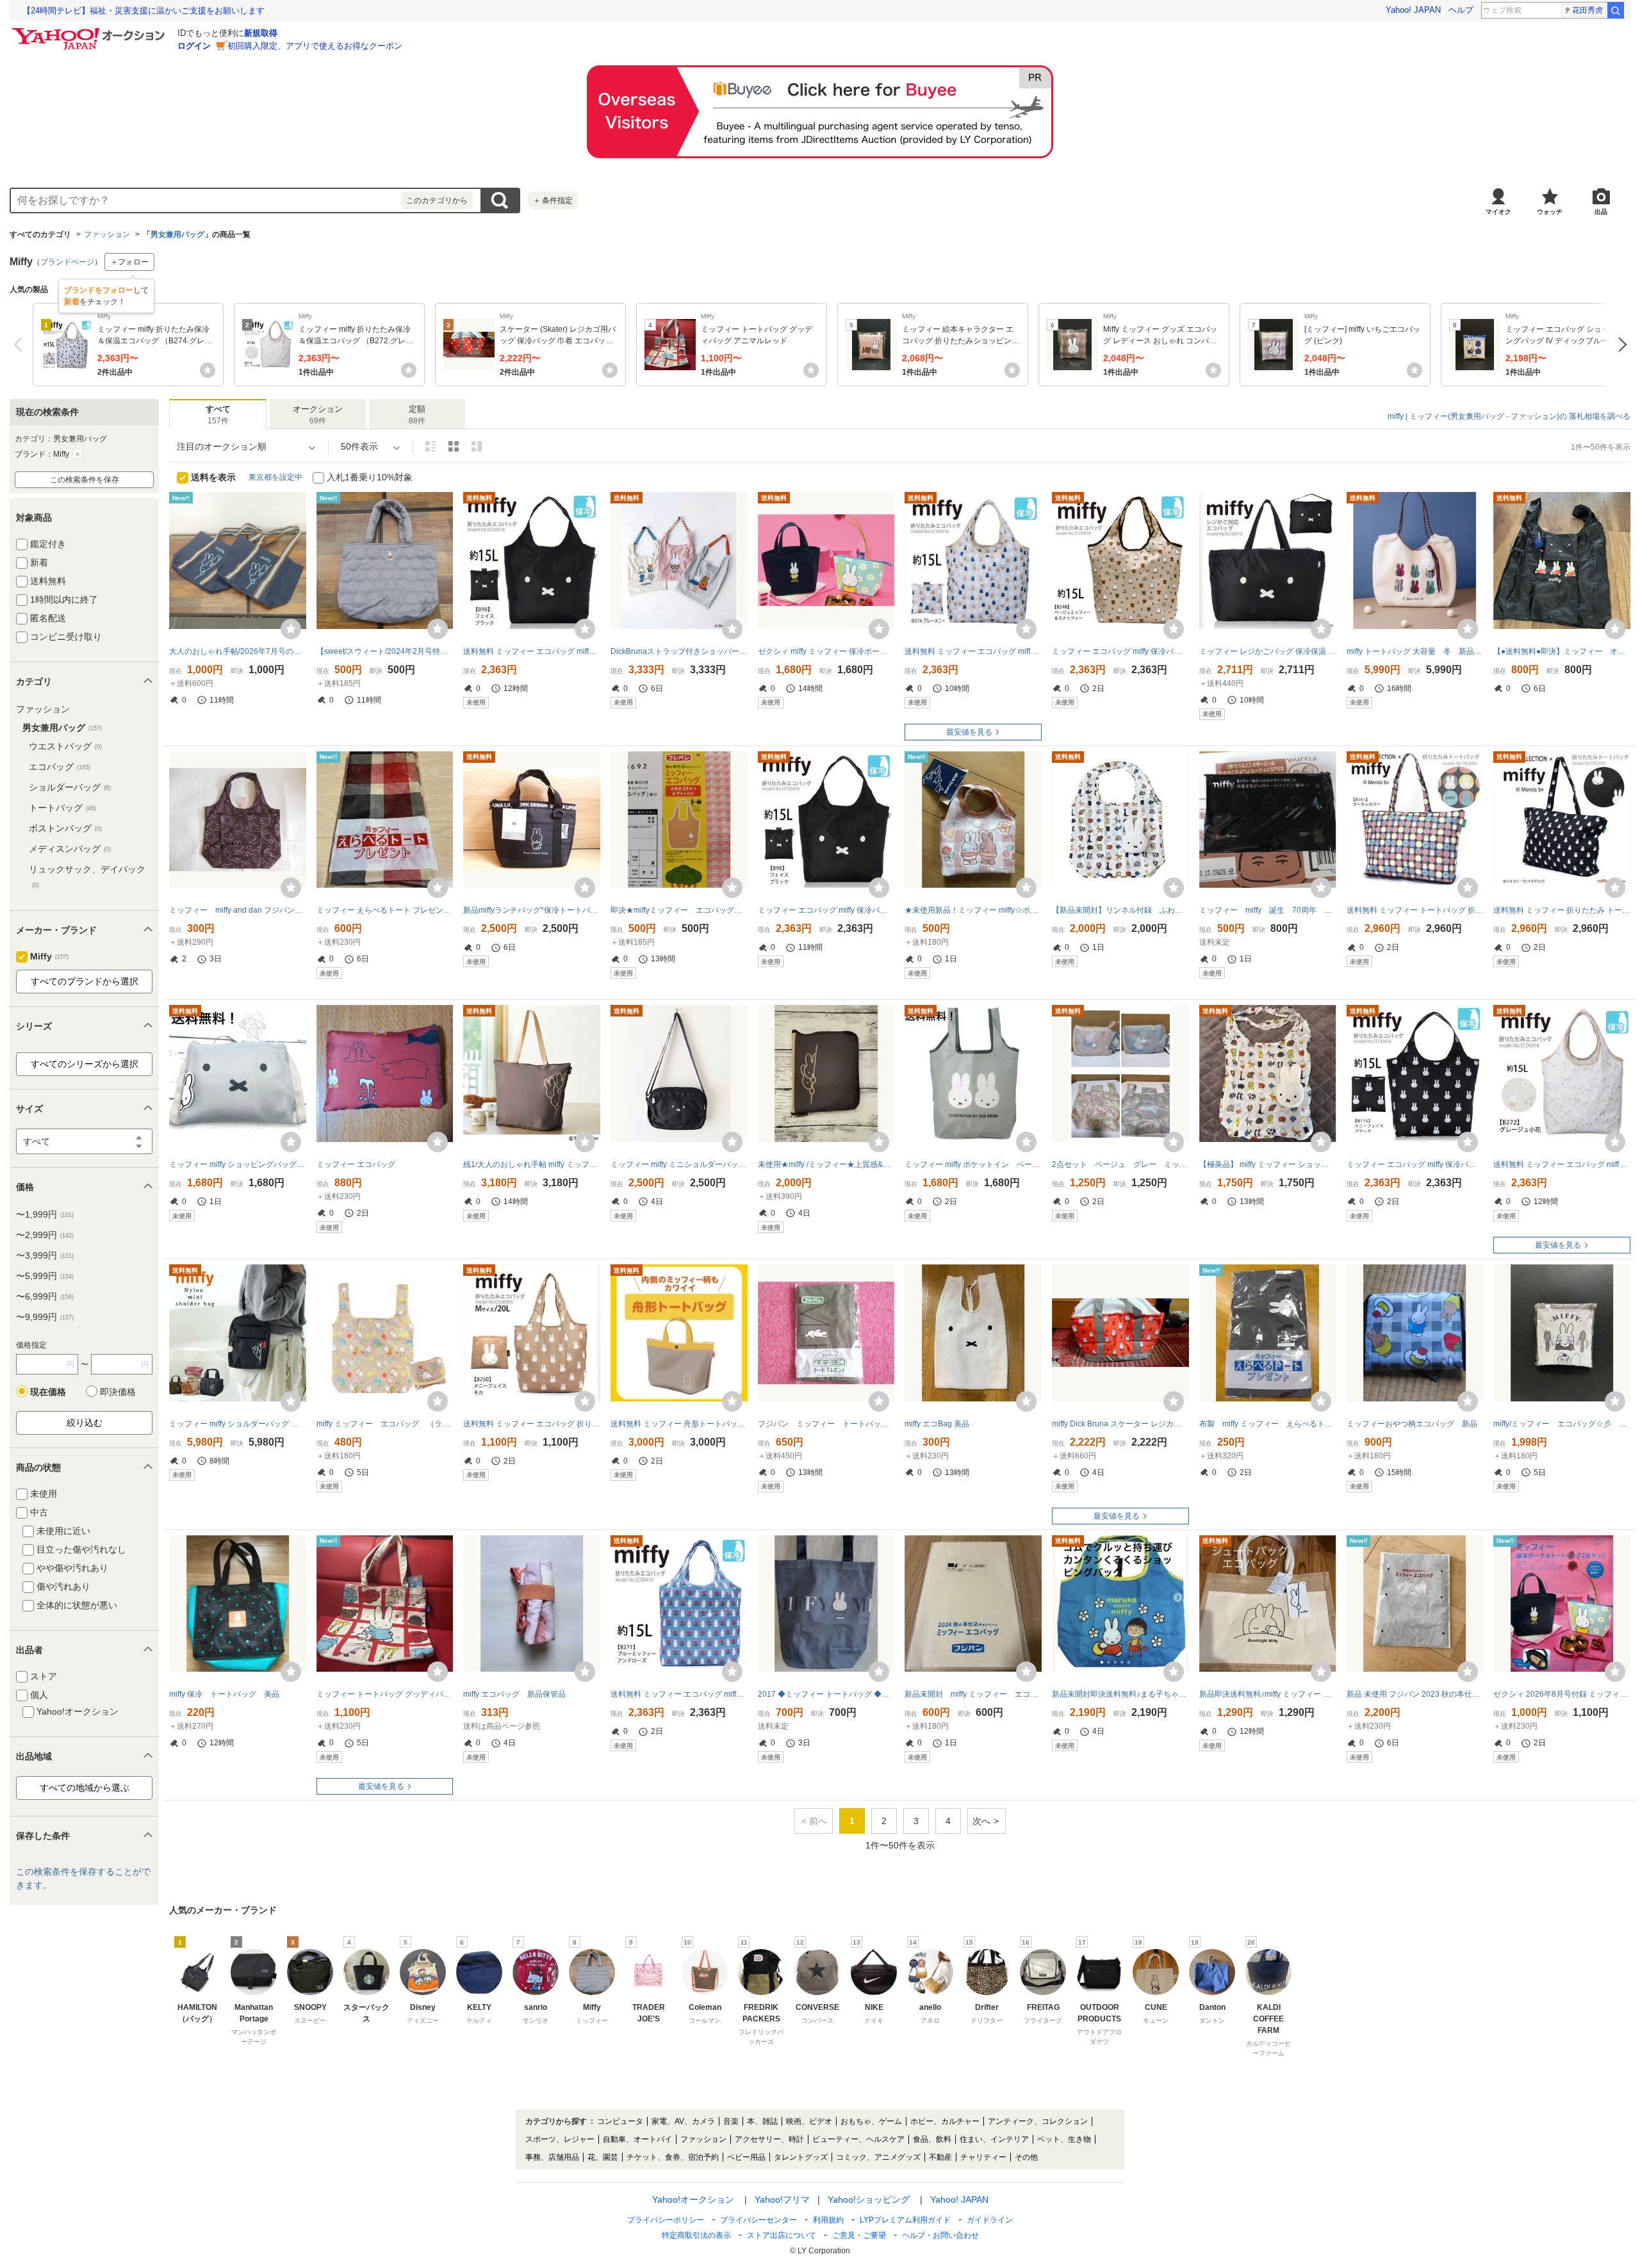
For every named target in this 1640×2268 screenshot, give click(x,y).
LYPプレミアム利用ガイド (905, 2220)
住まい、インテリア (994, 2139)
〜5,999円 (45, 1276)
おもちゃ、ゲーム (871, 2121)
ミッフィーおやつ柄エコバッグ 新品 (1412, 1424)
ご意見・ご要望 (859, 2235)
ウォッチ (1550, 212)
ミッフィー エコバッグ (356, 1164)
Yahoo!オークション (693, 2199)
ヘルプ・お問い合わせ (940, 2235)
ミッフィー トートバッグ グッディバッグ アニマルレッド (385, 1694)
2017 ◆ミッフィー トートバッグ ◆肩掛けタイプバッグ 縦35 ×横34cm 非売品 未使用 (826, 1694)
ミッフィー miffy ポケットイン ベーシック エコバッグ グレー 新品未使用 (973, 1164)
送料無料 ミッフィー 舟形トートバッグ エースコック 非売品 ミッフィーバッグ (679, 1424)
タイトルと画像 (430, 446)
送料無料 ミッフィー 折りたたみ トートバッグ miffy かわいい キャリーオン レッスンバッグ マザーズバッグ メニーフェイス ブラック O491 (1562, 910)
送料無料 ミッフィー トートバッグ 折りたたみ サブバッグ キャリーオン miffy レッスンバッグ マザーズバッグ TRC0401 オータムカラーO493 (1415, 910)
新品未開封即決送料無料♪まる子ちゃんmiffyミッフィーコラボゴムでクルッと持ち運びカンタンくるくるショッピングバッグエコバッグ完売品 (1120, 1694)
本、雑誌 (762, 2121)
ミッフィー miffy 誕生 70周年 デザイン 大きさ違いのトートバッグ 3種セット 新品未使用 (1268, 910)
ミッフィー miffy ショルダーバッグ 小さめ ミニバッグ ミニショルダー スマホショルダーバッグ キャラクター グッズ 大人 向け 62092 (238, 1424)
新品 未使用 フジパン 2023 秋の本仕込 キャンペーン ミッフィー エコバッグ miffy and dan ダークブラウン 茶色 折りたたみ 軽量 (1415, 1694)
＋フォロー (129, 262)
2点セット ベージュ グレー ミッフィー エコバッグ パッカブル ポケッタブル (1120, 1164)
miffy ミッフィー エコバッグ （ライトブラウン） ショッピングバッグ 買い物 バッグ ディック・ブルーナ (385, 1424)
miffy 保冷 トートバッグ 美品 (224, 1694)
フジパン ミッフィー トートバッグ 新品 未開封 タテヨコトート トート (826, 1424)
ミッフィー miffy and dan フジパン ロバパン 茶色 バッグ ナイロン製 (238, 910)
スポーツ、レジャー (560, 2139)
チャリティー (983, 2157)
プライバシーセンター (758, 2220)
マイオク (1498, 212)
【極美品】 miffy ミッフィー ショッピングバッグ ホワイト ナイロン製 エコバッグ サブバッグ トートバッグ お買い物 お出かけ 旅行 (1268, 1164)
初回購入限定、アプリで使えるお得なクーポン (315, 46)
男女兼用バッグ (177, 234)
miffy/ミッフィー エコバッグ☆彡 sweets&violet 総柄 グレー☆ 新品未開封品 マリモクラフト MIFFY (1562, 1424)
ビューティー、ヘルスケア (858, 2139)
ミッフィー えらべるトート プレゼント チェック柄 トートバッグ (385, 910)
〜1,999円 (45, 1214)
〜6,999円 (45, 1296)
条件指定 (553, 200)
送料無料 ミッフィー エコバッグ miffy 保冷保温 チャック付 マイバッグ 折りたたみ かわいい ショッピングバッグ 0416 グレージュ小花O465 (1562, 1164)
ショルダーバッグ (70, 787)
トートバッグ (62, 808)
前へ (21, 345)
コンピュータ (620, 2121)
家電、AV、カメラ (683, 2121)
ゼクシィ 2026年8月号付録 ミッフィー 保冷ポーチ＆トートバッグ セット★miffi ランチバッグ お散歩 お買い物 (1562, 1694)
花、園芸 (603, 2157)
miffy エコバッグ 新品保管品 (514, 1694)
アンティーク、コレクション (1038, 2121)
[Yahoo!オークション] (90, 31)
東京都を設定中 (275, 477)
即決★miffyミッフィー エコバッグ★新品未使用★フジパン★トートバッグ (679, 910)
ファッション (107, 234)
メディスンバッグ (70, 849)
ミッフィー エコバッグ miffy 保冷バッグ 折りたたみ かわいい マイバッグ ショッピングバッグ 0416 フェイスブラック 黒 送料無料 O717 (826, 910)
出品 (1601, 212)
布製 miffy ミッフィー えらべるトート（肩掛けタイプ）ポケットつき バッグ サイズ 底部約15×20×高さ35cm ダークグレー (1268, 1424)
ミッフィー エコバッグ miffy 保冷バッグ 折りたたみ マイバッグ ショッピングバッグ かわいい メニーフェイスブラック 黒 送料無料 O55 (1415, 1164)
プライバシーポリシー (666, 2220)
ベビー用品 (746, 2157)
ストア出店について (782, 2235)
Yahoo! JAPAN (1413, 10)
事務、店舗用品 (552, 2157)
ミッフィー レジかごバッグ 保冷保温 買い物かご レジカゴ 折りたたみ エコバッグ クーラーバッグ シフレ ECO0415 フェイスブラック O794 (1268, 651)
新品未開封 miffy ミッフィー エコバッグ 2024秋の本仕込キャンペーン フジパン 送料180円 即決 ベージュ (973, 1694)
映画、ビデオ (809, 2121)
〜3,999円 (45, 1255)
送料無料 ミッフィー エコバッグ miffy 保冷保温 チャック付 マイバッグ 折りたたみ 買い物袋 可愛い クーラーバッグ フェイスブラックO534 (532, 651)
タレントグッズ (801, 2157)
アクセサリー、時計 (769, 2139)
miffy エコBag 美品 (937, 1424)
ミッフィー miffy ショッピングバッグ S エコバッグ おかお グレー (238, 1164)
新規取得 (261, 33)
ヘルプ (1461, 10)
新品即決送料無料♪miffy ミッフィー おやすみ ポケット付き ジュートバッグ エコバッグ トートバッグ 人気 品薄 (1268, 1694)
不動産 (940, 2157)
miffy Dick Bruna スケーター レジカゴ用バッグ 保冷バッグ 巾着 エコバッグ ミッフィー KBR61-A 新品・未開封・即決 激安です (1120, 1424)
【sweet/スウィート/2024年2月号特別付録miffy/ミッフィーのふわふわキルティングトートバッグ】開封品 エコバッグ (385, 651)
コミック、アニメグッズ (878, 2157)
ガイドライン (990, 2220)
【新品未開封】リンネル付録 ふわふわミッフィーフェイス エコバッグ (1120, 910)
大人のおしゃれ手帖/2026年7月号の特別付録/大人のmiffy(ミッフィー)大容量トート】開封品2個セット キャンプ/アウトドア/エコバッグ (238, 651)
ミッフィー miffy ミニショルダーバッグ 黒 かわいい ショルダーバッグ (679, 1164)
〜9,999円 (45, 1317)
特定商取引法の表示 (696, 2235)
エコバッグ (60, 767)
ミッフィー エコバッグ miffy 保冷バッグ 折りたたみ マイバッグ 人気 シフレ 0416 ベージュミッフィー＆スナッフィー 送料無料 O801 (1120, 651)
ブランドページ (67, 262)
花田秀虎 (1587, 10)
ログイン (194, 46)
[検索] (1616, 10)
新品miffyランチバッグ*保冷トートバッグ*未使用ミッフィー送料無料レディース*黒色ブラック (532, 910)
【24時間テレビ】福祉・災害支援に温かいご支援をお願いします (143, 11)
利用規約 (828, 2220)
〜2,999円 (45, 1235)
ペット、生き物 (1064, 2139)
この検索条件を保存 (85, 480)
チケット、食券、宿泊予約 (673, 2157)
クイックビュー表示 (477, 446)
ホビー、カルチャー (945, 2121)
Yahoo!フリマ (782, 2199)
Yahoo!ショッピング (869, 2199)
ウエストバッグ (65, 746)
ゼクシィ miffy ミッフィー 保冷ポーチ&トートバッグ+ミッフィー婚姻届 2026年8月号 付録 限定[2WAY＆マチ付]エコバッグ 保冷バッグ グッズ (826, 651)
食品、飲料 (932, 2139)
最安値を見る (969, 732)
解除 (78, 454)
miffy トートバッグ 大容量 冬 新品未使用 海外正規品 (1415, 651)
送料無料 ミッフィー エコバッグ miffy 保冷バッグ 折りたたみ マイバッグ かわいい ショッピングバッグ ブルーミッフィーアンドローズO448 (679, 1694)
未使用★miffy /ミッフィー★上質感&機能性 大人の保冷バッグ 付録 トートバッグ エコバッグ (826, 1164)
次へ (1619, 345)
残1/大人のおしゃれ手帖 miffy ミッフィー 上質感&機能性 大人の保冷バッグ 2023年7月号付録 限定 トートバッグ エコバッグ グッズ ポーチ (532, 1164)
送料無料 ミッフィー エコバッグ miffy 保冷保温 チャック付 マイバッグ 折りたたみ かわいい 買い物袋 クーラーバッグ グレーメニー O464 (973, 651)
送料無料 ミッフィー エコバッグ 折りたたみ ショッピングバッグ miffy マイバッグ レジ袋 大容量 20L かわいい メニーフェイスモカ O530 (532, 1424)
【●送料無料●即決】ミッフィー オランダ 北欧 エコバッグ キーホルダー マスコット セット (1562, 651)
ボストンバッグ (65, 828)
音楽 (731, 2121)
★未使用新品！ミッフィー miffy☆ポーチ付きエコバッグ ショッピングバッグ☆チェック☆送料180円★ (973, 910)
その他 (1026, 2157)
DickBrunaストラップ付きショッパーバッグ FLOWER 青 (679, 651)
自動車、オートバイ (637, 2139)
